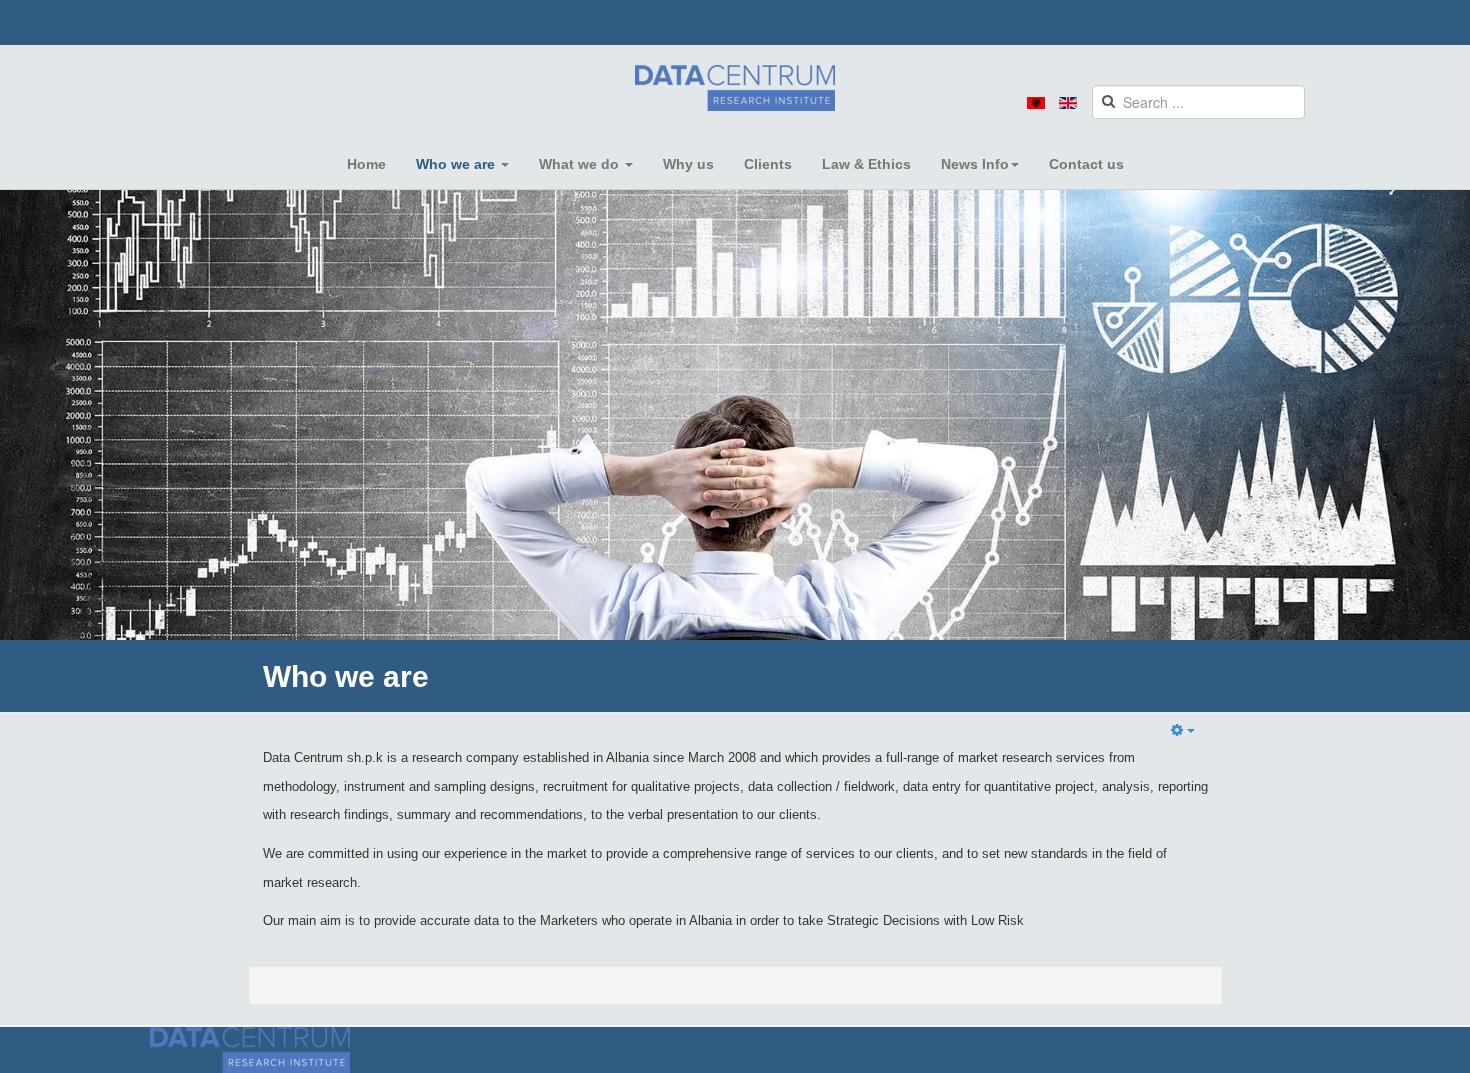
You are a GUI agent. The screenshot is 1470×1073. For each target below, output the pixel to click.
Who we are (457, 164)
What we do (581, 164)
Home (366, 164)
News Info (975, 164)
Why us (688, 164)
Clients (768, 164)
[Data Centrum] (735, 88)
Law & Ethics (866, 164)
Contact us (1086, 164)
